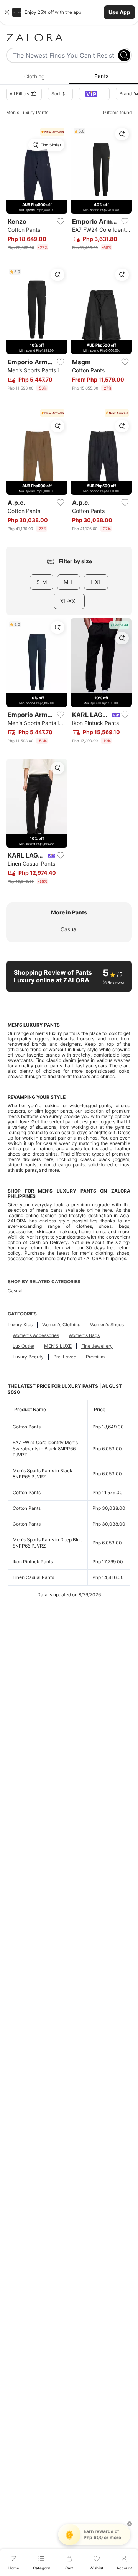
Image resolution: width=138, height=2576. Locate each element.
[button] (69, 12)
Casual (69, 929)
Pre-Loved (65, 1357)
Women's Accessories (36, 1335)
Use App (119, 12)
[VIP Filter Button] (94, 94)
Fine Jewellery (97, 1346)
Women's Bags (84, 1335)
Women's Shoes (107, 1324)
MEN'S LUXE (58, 1346)
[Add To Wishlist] (61, 221)
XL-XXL (69, 601)
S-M (42, 582)
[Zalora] (69, 38)
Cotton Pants (27, 1427)
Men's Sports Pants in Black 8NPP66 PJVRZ (43, 1474)
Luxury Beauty (28, 1357)
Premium (95, 1357)
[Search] (124, 55)
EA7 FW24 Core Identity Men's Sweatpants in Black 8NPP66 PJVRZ (45, 1449)
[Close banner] (7, 12)
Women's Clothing (61, 1324)
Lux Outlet (24, 1346)
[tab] (34, 76)
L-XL (96, 582)
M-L (69, 582)
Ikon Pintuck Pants (33, 1562)
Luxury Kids (20, 1324)
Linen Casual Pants (33, 1577)
